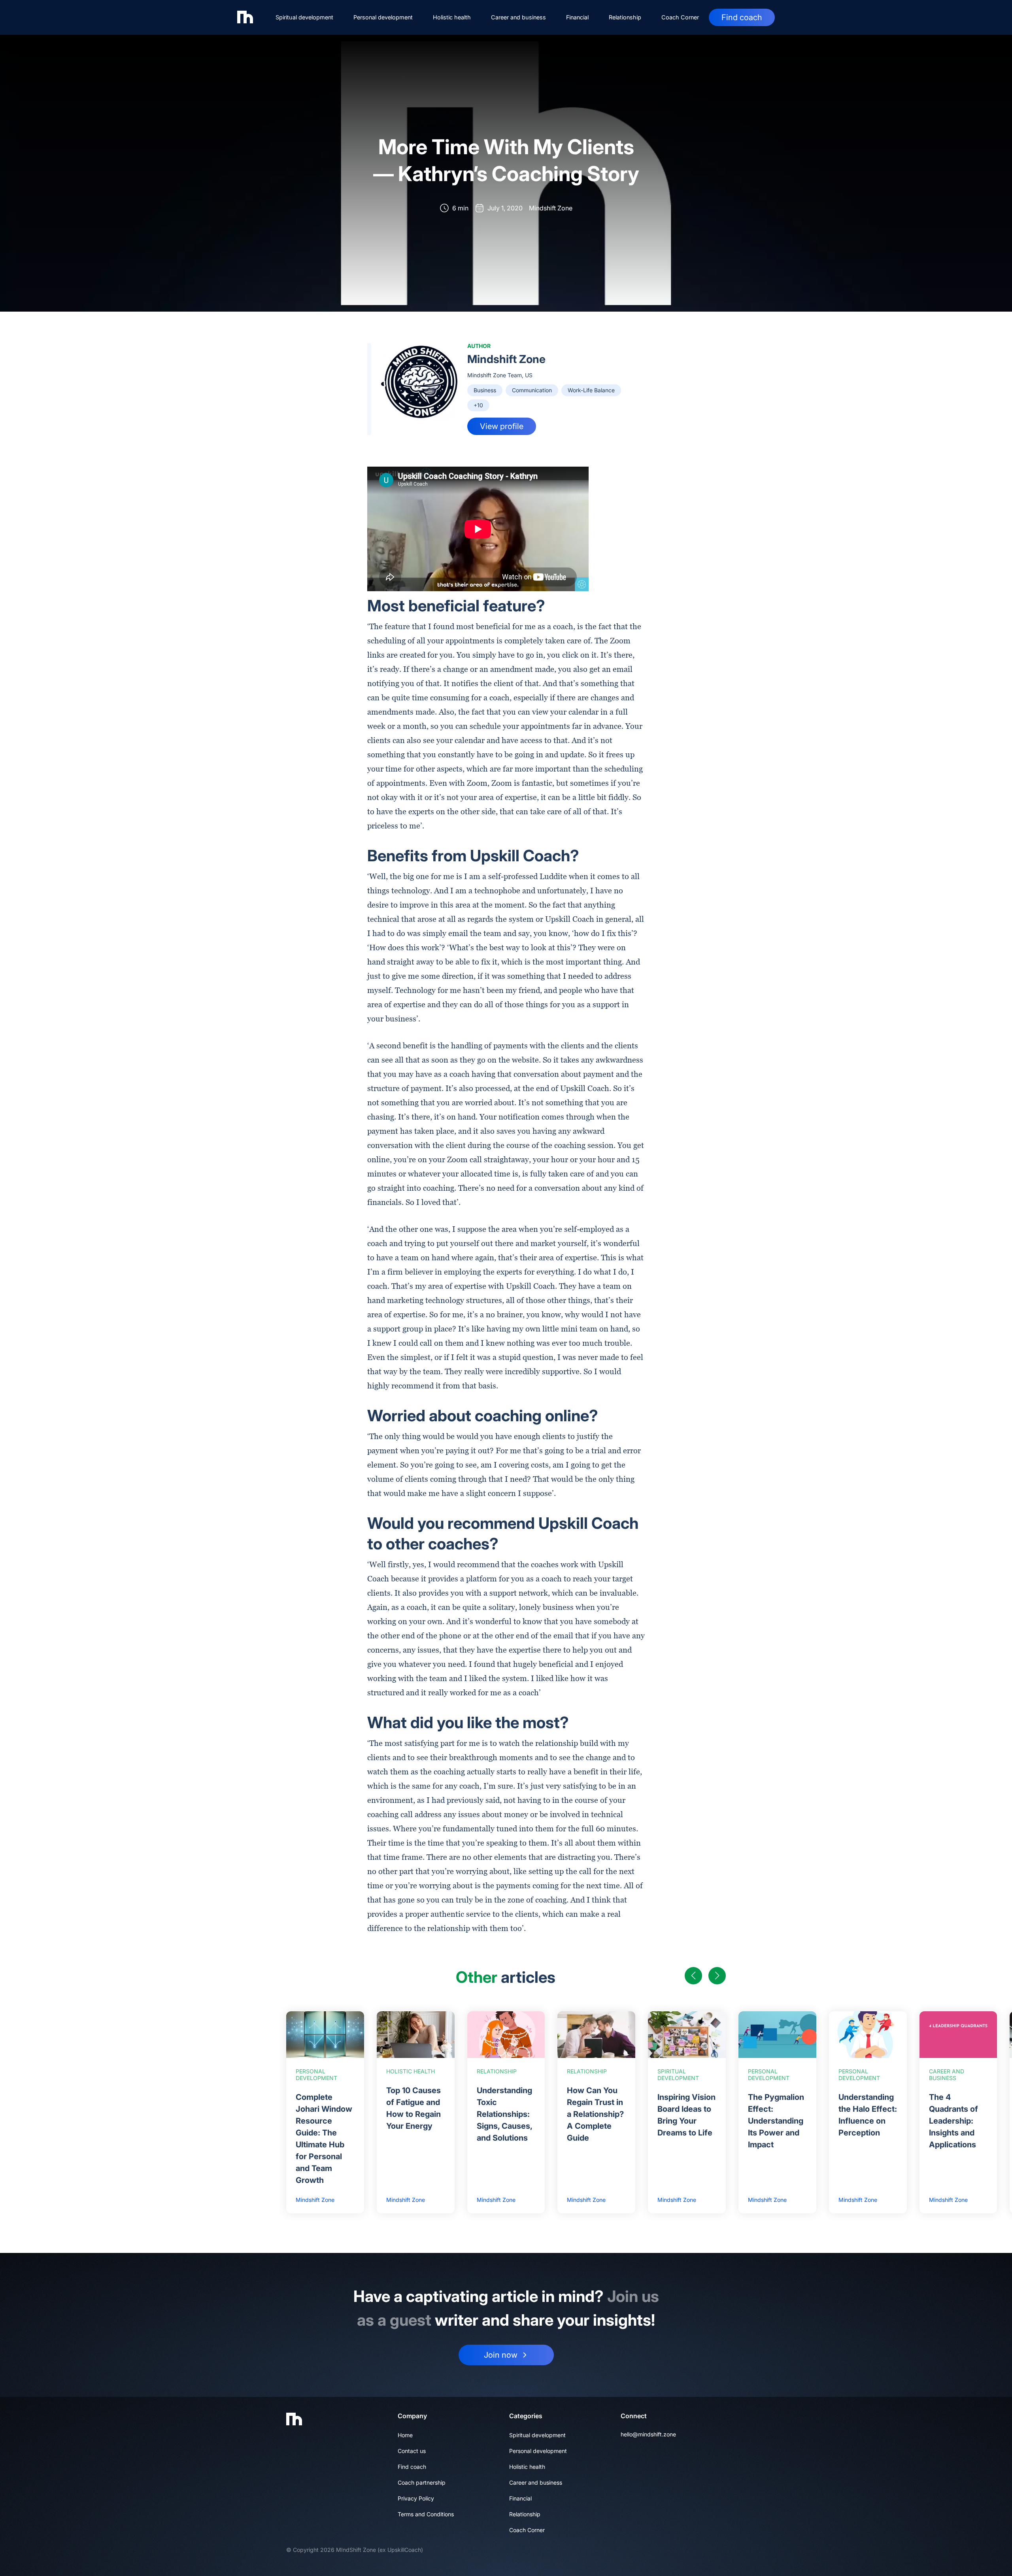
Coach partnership (422, 2482)
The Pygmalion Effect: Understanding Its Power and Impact (776, 2121)
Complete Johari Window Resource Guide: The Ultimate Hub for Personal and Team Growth (324, 2139)
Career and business (518, 17)
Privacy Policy (416, 2498)
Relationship (625, 17)
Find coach (742, 17)
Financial (577, 17)
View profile (502, 426)
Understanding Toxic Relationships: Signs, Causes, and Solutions (504, 2114)
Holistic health (452, 17)
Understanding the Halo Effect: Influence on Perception (868, 2115)
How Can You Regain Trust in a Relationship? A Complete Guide (595, 2114)
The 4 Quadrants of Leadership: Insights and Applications (953, 2121)
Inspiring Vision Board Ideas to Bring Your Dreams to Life (686, 2115)
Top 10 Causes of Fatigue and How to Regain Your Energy (413, 2108)
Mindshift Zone (506, 359)
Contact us (412, 2451)
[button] (693, 1976)
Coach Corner (680, 17)
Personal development (383, 17)
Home (405, 2435)
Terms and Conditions (426, 2514)
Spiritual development (304, 17)
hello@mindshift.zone (648, 2434)
